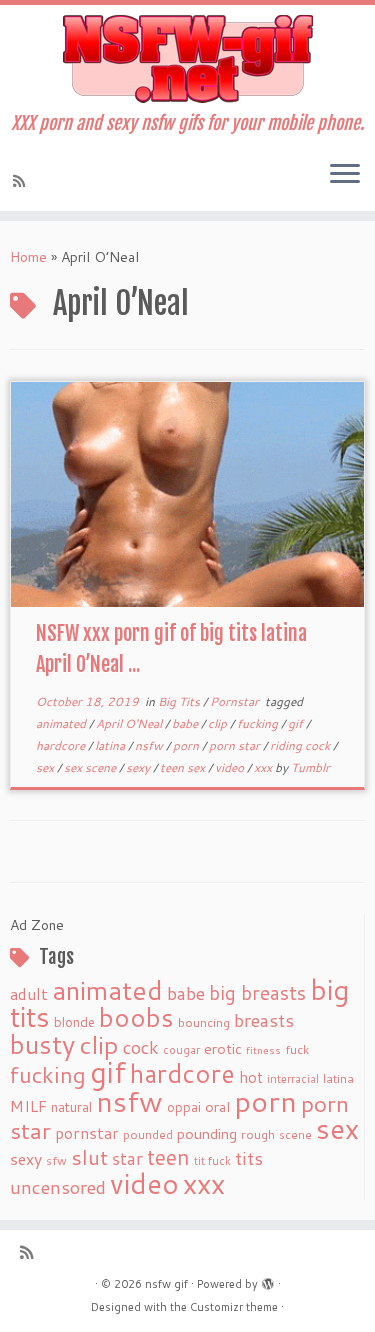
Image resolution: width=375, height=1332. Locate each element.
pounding (207, 1133)
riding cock (301, 745)
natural (71, 1106)
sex (46, 767)
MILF (28, 1106)
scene (295, 1134)
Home (28, 257)
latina (111, 745)
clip (219, 723)
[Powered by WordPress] (268, 1280)
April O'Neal (130, 723)
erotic (223, 1048)
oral (217, 1106)
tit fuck (212, 1161)
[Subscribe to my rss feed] (22, 181)
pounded (148, 1134)
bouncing (204, 1022)
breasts (264, 1020)
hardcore (62, 745)
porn (187, 745)
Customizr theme (234, 1307)
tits (249, 1158)
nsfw (150, 745)
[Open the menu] (345, 175)
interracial (293, 1079)
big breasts (257, 992)
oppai (184, 1107)
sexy (139, 767)
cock (141, 1047)
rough (258, 1134)
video (231, 767)
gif (297, 723)
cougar (181, 1050)
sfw (56, 1160)
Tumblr (310, 767)
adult (29, 994)
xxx (264, 767)
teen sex (184, 767)
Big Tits (180, 701)
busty (42, 1044)
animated (62, 723)
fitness (263, 1049)
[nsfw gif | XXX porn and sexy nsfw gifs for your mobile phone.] (187, 59)
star (127, 1158)
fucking (259, 723)
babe (186, 723)
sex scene (91, 767)
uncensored (58, 1187)
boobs (136, 1017)
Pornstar (236, 701)
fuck (297, 1049)
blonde (74, 1021)
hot (251, 1077)
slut (89, 1157)
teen (168, 1157)
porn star (236, 745)
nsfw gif (166, 1284)
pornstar (87, 1133)
